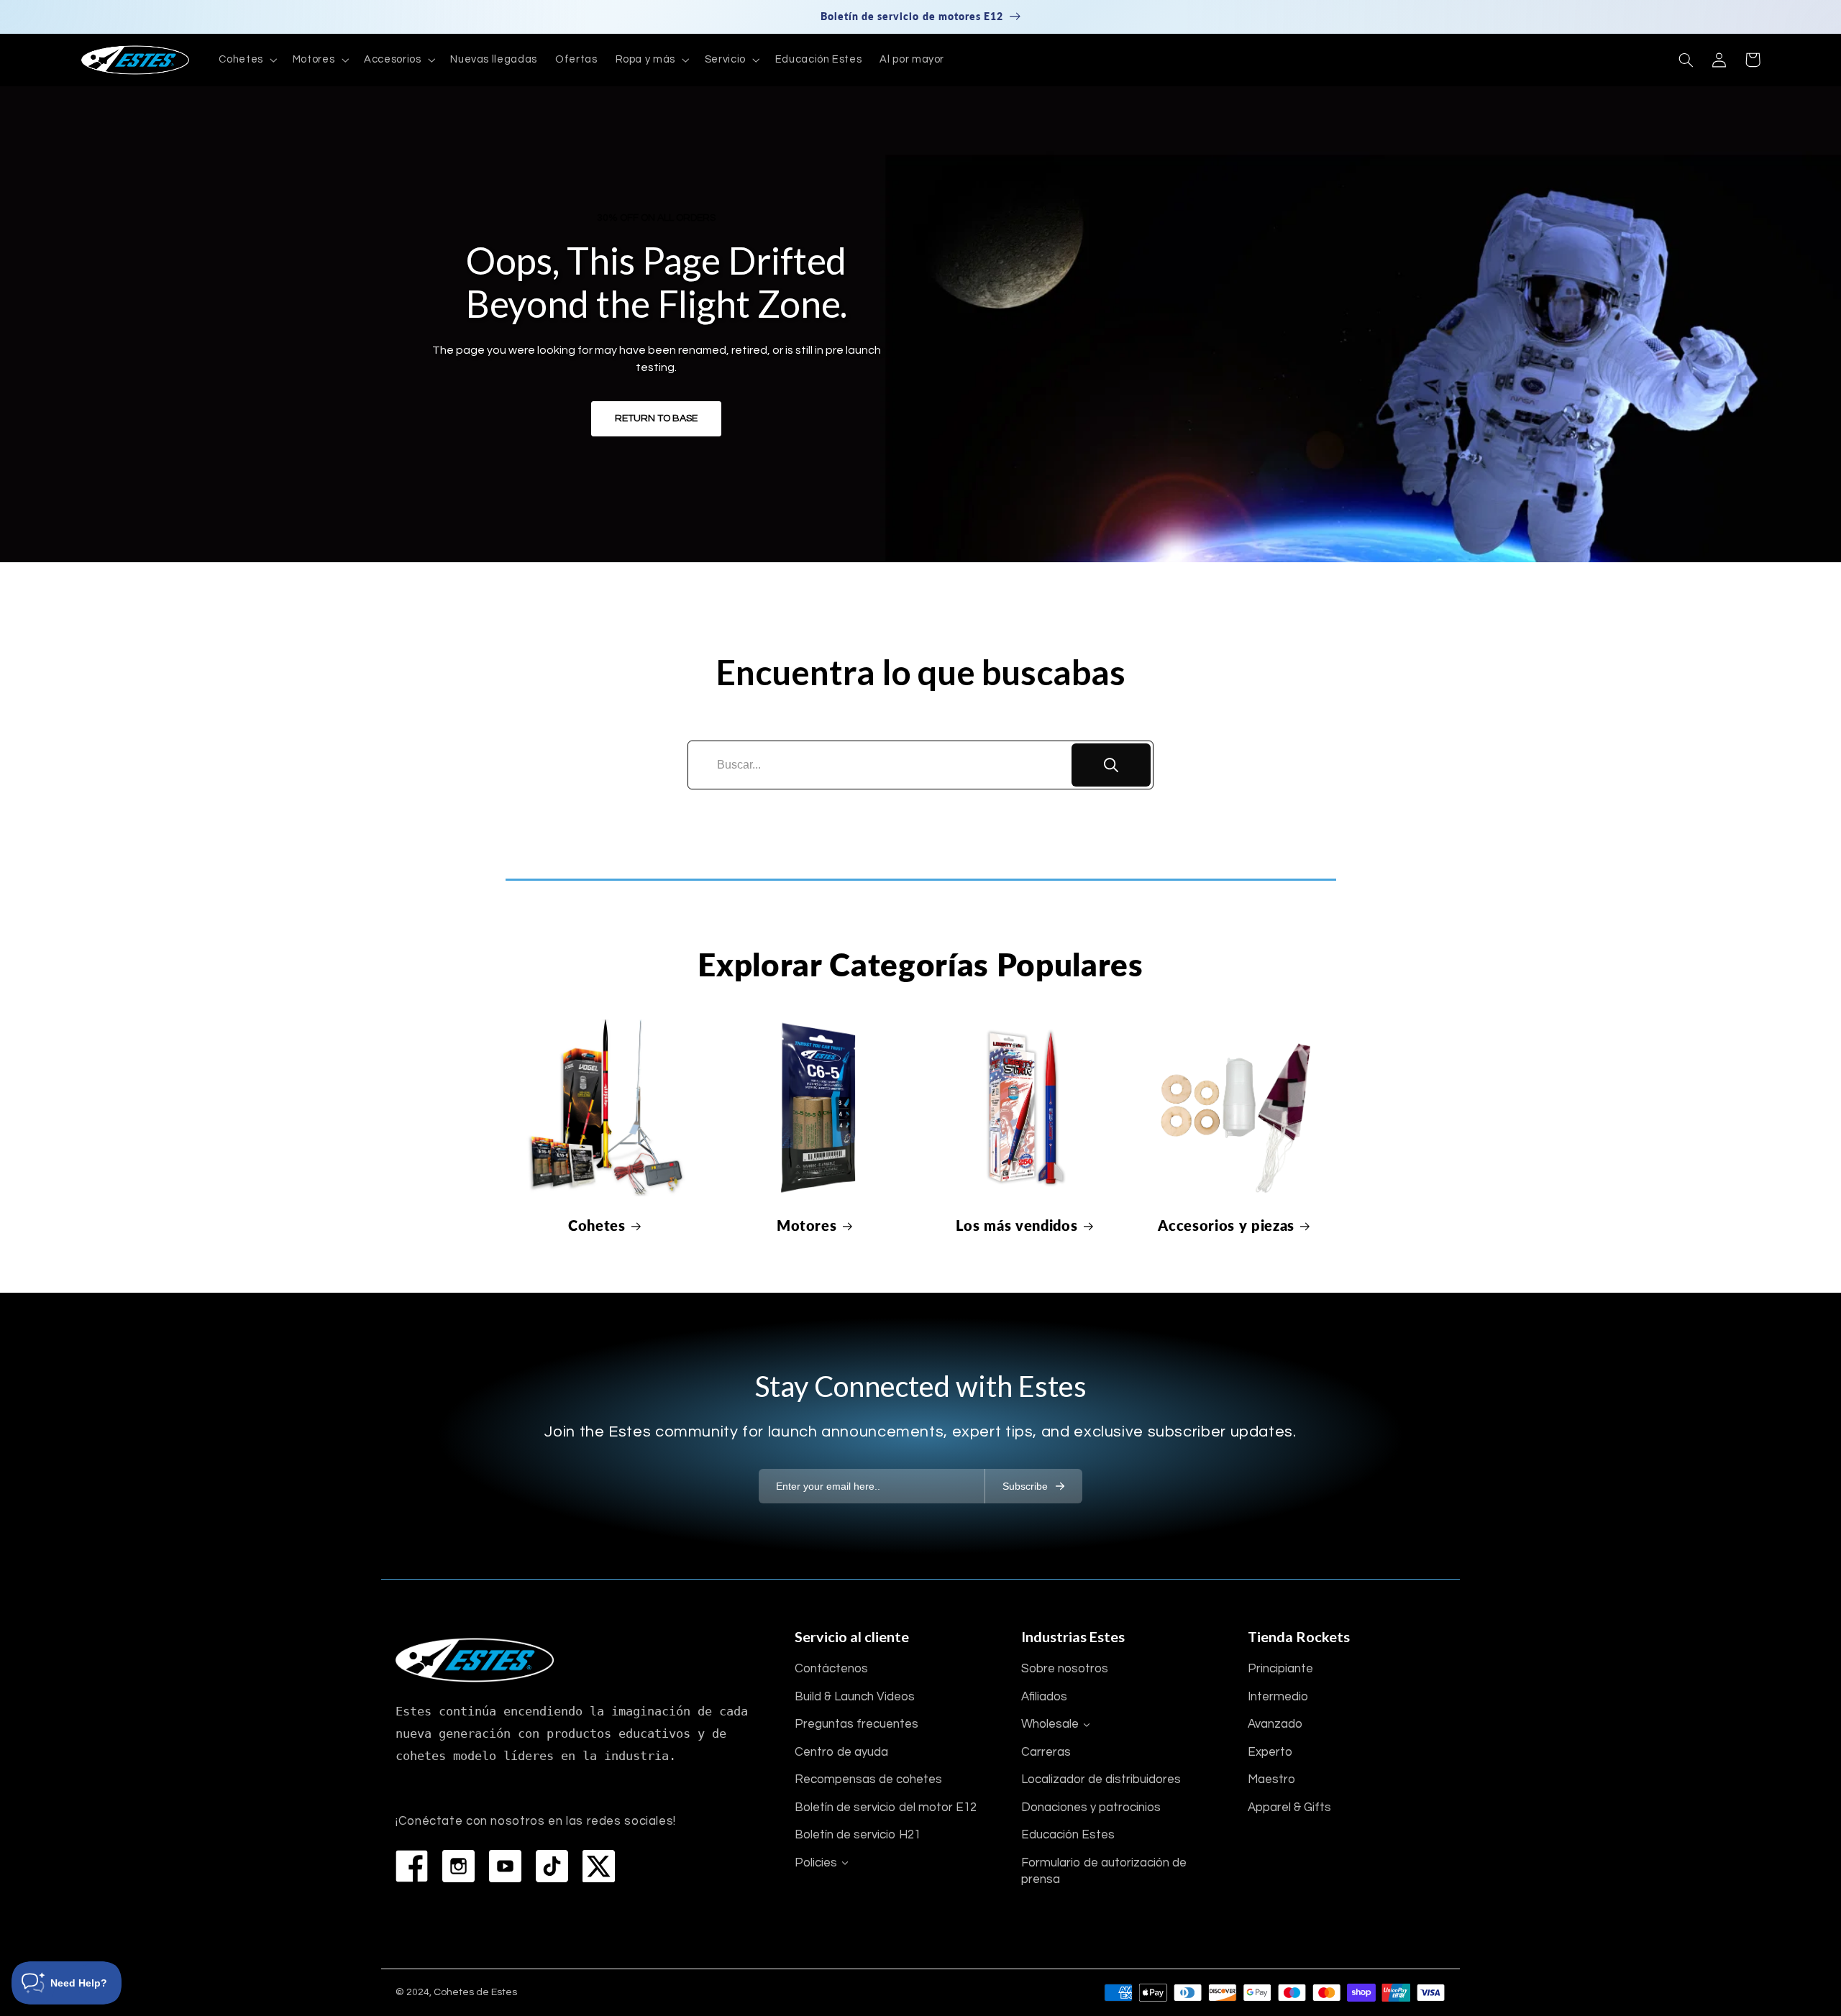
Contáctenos (831, 1669)
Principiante (1280, 1669)
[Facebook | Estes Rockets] (412, 1866)
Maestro (1271, 1779)
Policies (816, 1863)
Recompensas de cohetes (868, 1779)
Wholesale (1050, 1724)
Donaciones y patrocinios (1091, 1807)
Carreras (1046, 1752)
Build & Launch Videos (855, 1697)
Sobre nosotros (1065, 1669)
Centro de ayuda (841, 1752)
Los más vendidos (1017, 1225)
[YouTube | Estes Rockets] (505, 1866)
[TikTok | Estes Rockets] (552, 1866)
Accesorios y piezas (1226, 1225)
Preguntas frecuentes (856, 1724)
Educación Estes (1068, 1835)
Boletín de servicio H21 (858, 1835)
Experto (1270, 1752)
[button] (247, 60)
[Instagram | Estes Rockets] (458, 1866)
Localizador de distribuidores (1101, 1779)
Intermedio (1278, 1697)
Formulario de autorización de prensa (1104, 1871)
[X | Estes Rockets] (599, 1866)
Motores (807, 1225)
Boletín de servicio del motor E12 (886, 1807)
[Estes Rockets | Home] (475, 1660)
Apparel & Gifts (1289, 1807)
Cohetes (597, 1225)
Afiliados (1044, 1697)
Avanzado (1275, 1724)
